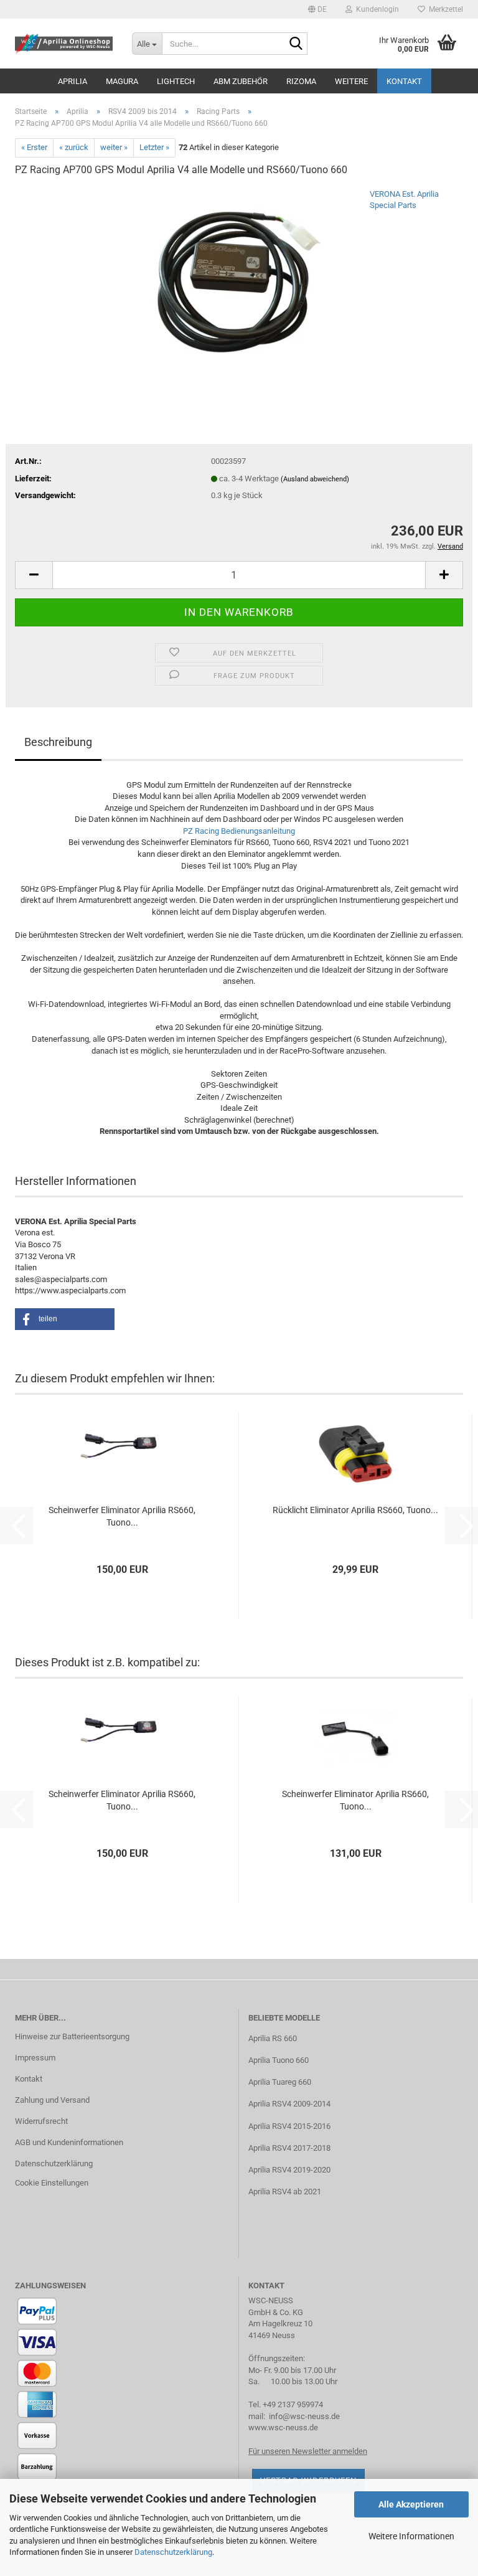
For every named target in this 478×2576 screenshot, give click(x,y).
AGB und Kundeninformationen (69, 2142)
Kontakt (404, 81)
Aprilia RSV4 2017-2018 (289, 2148)
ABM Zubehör (241, 81)
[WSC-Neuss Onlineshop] (64, 44)
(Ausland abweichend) (315, 479)
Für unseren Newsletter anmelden (308, 2451)
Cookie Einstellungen (52, 2183)
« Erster (34, 147)
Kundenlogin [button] (376, 9)
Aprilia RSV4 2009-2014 (289, 2104)
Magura (122, 81)
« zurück (74, 147)
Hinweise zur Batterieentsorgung (72, 2036)
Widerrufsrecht (41, 2121)
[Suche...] (296, 44)
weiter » (114, 147)
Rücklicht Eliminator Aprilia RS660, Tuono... (355, 1510)
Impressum (35, 2058)
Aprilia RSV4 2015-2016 (289, 2126)
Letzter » (154, 147)
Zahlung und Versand (52, 2100)
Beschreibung (58, 742)
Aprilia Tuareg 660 (280, 2082)
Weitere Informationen (411, 2536)
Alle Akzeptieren (411, 2504)
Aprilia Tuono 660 (279, 2060)
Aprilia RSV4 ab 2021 (285, 2191)
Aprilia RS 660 (273, 2038)
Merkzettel (444, 9)
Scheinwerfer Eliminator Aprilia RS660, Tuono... (122, 1516)
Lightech (176, 81)
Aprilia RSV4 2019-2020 (289, 2170)
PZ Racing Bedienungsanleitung (239, 831)
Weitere (351, 81)
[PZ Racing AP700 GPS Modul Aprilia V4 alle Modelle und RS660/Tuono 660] (239, 281)
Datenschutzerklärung (173, 2552)
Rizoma (301, 81)
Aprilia (73, 81)
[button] (317, 9)
